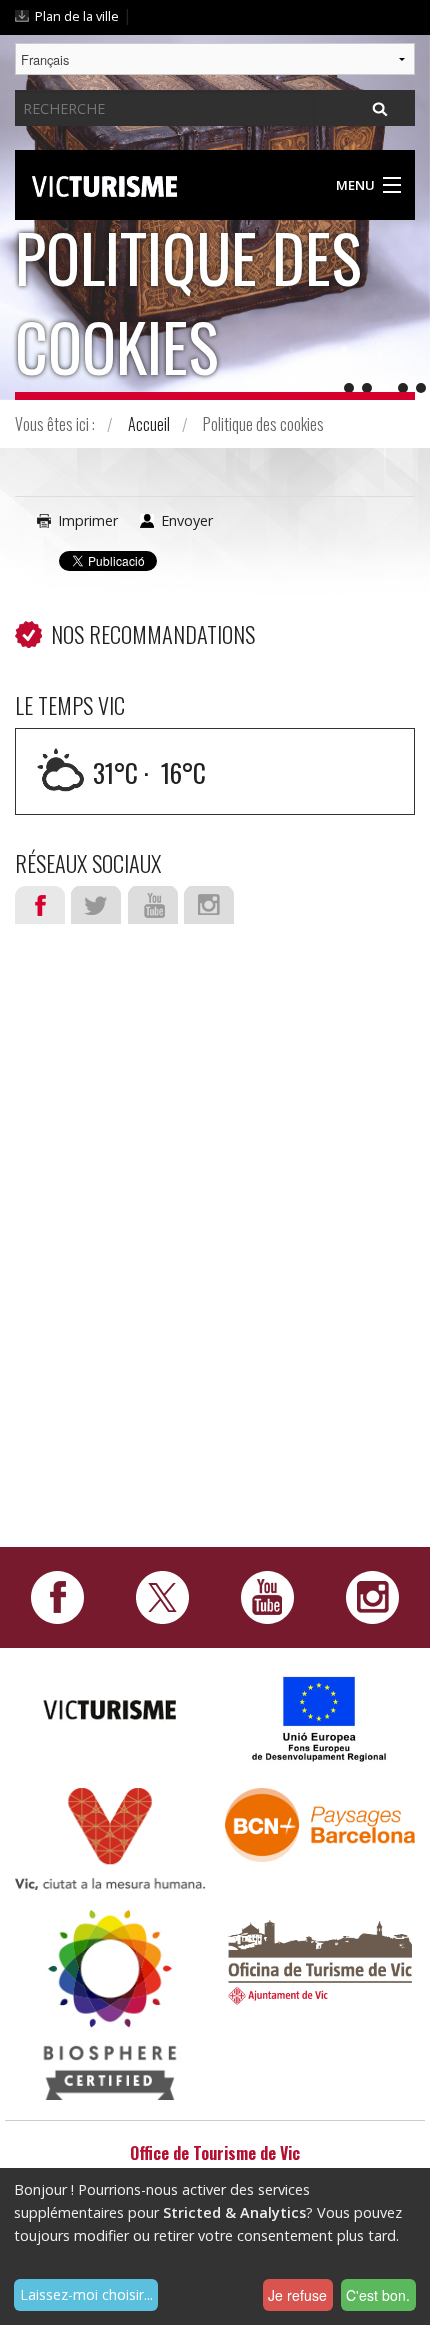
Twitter (96, 905)
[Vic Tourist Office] (320, 1959)
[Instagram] (372, 1596)
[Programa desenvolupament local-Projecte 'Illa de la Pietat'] (320, 1718)
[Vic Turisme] (104, 183)
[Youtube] (267, 1596)
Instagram (209, 905)
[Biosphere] (110, 2002)
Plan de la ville (77, 16)
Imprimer (88, 520)
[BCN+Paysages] (320, 1823)
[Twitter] (162, 1596)
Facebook (40, 905)
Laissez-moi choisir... (86, 2294)
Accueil (149, 424)
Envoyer (187, 520)
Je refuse (297, 2295)
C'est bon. (378, 2295)
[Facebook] (57, 1596)
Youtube (153, 905)
